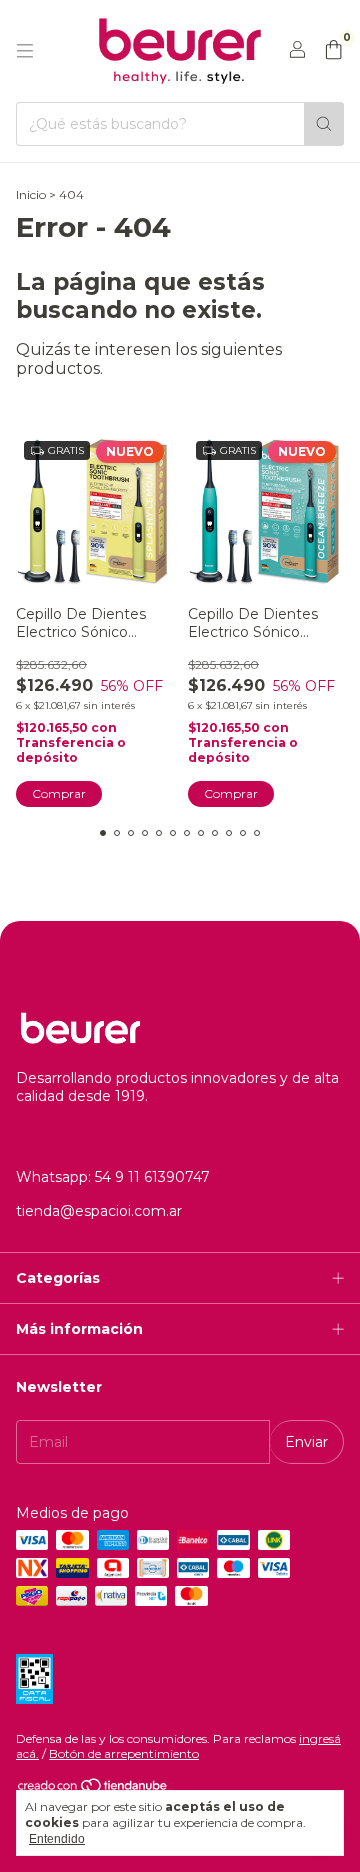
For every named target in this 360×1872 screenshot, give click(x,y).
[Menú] (25, 51)
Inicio (31, 194)
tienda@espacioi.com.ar (99, 1211)
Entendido (57, 1839)
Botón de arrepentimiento (124, 1753)
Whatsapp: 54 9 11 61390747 (113, 1177)
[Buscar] (324, 124)
